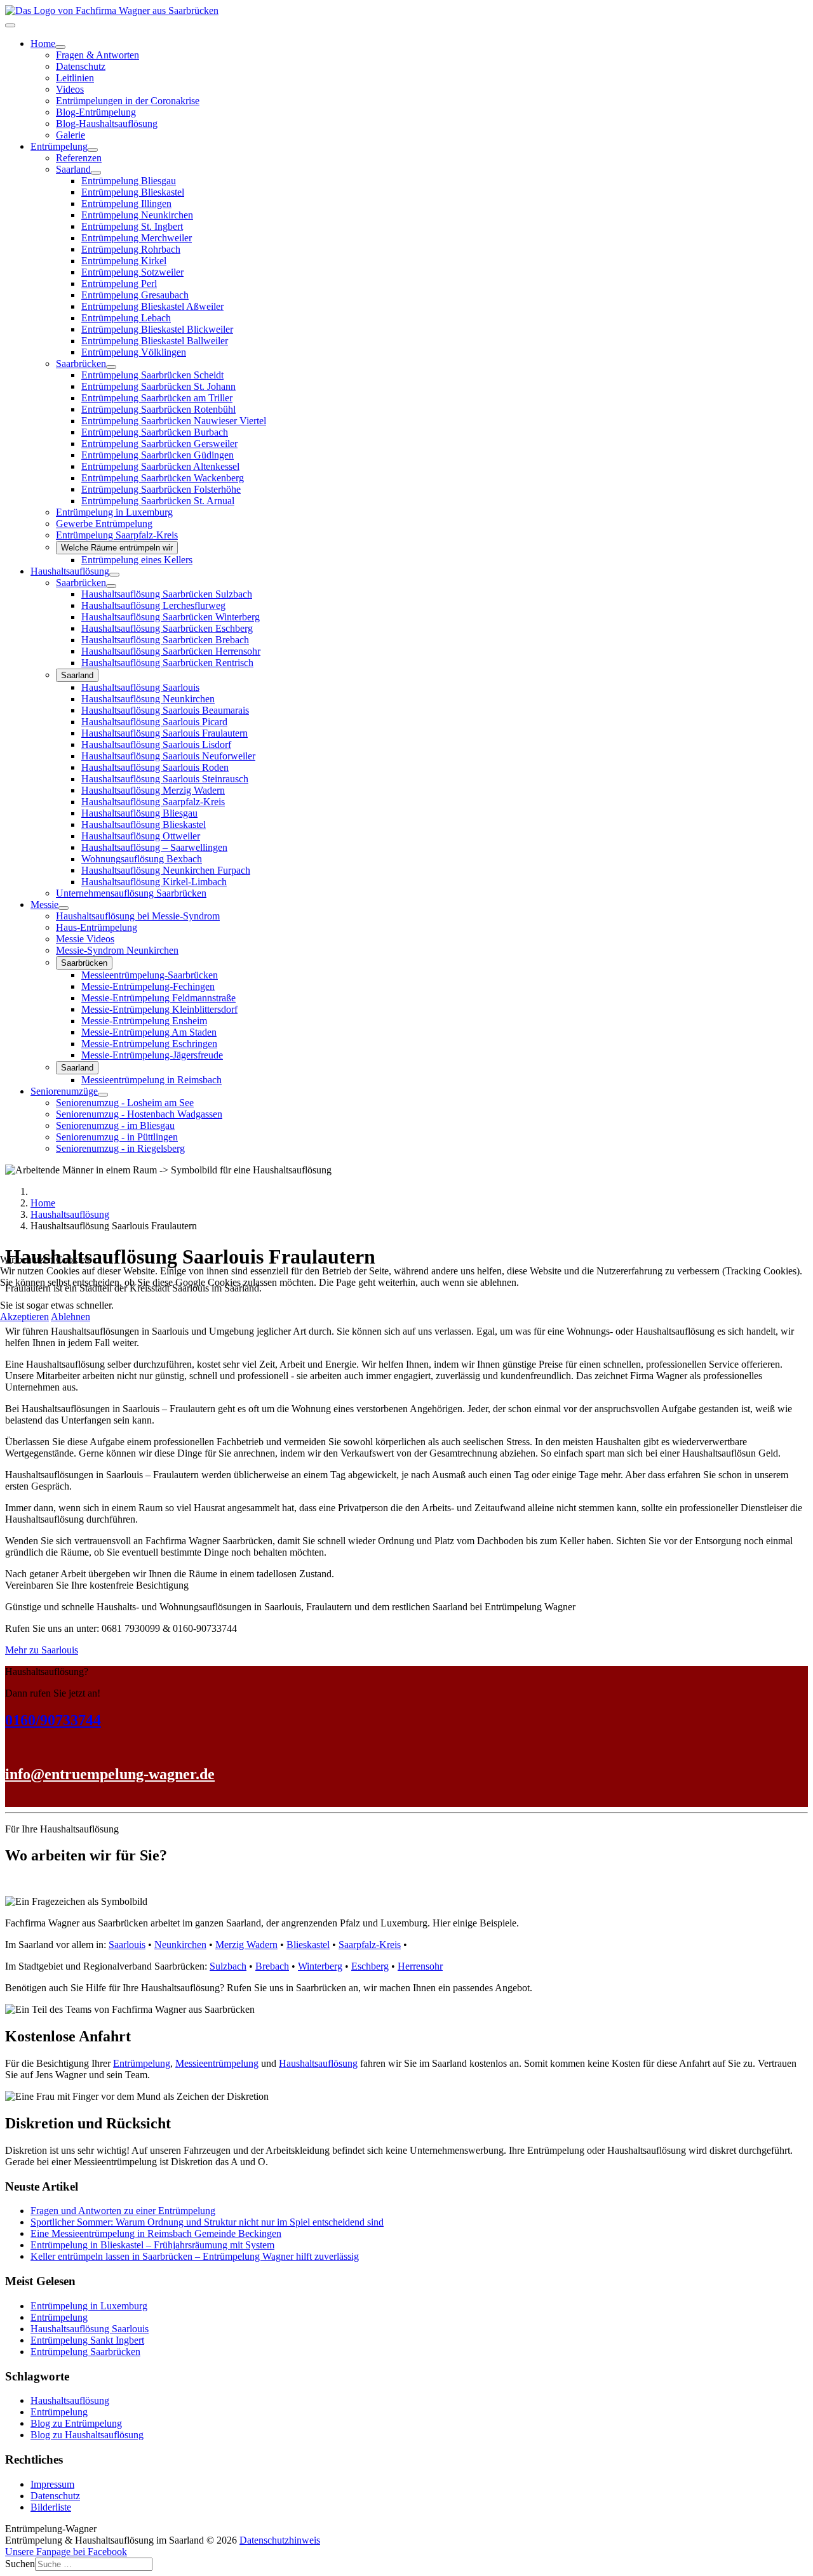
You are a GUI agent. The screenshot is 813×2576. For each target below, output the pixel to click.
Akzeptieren (24, 1317)
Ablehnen (71, 1317)
